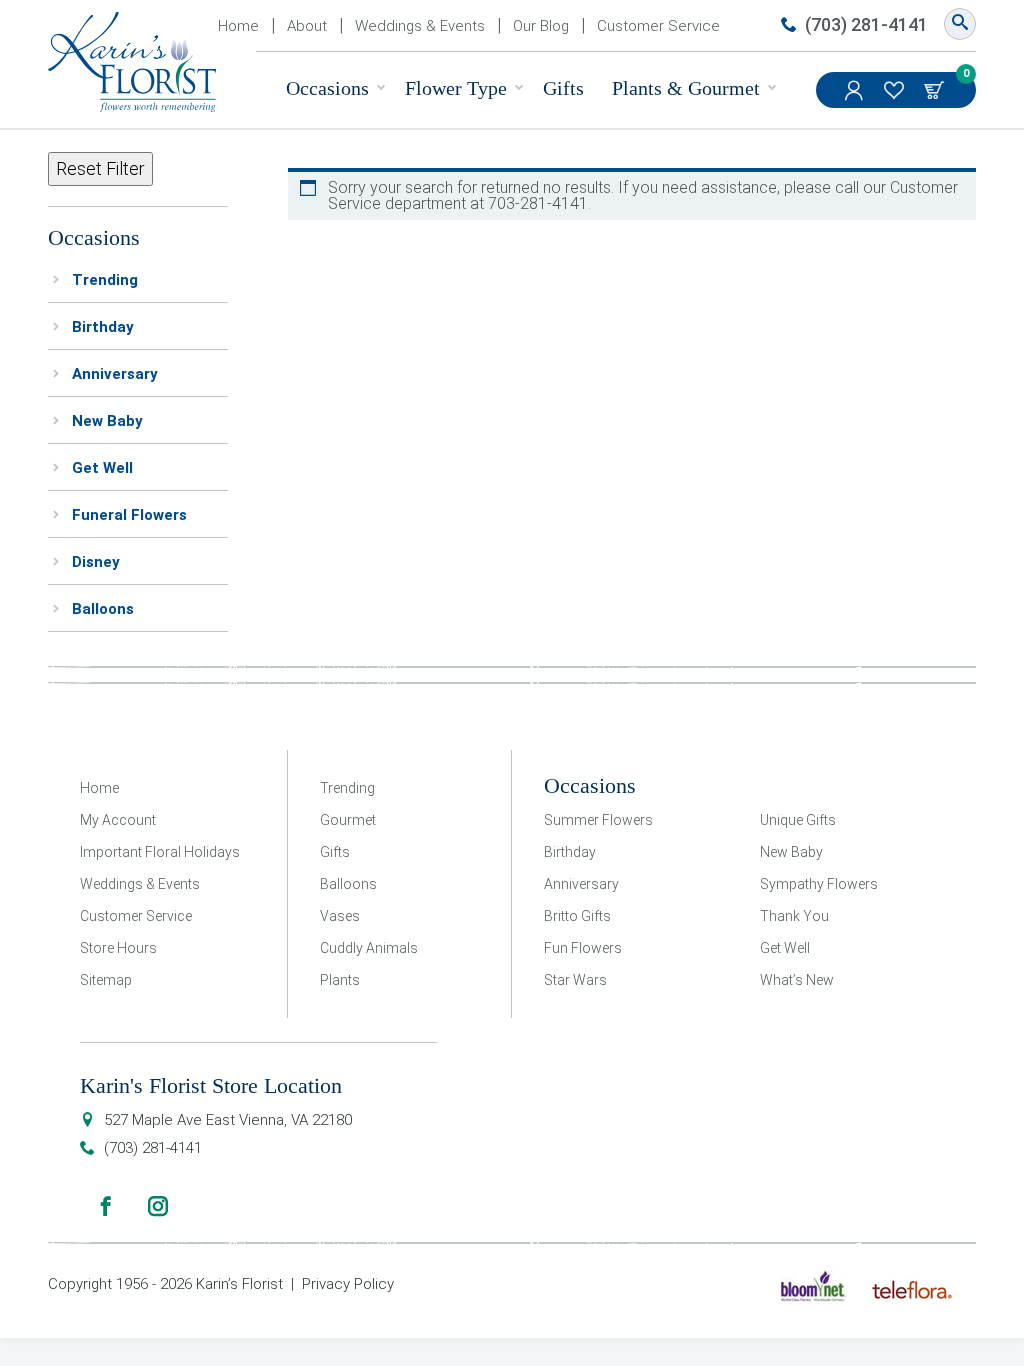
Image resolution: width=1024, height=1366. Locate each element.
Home (238, 26)
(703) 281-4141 (866, 24)
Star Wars (575, 980)
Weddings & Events (420, 26)
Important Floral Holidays (160, 852)
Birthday (103, 327)
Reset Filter (100, 168)
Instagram (158, 1206)
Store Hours (118, 948)
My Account (856, 90)
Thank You (794, 916)
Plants (340, 980)
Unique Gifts (798, 820)
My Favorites (896, 90)
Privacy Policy (348, 1284)
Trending (105, 280)
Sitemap (106, 980)
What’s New (797, 980)
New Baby (107, 421)
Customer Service (658, 26)
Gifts (563, 88)
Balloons (103, 609)
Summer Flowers (598, 820)
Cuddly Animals (369, 948)
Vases (340, 916)
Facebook (106, 1206)
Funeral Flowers (129, 515)
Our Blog (541, 26)
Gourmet (348, 820)
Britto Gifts (577, 916)
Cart (936, 90)
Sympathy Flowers (819, 884)
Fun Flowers (583, 948)
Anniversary (115, 374)
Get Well (102, 468)
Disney (96, 562)
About (307, 26)
